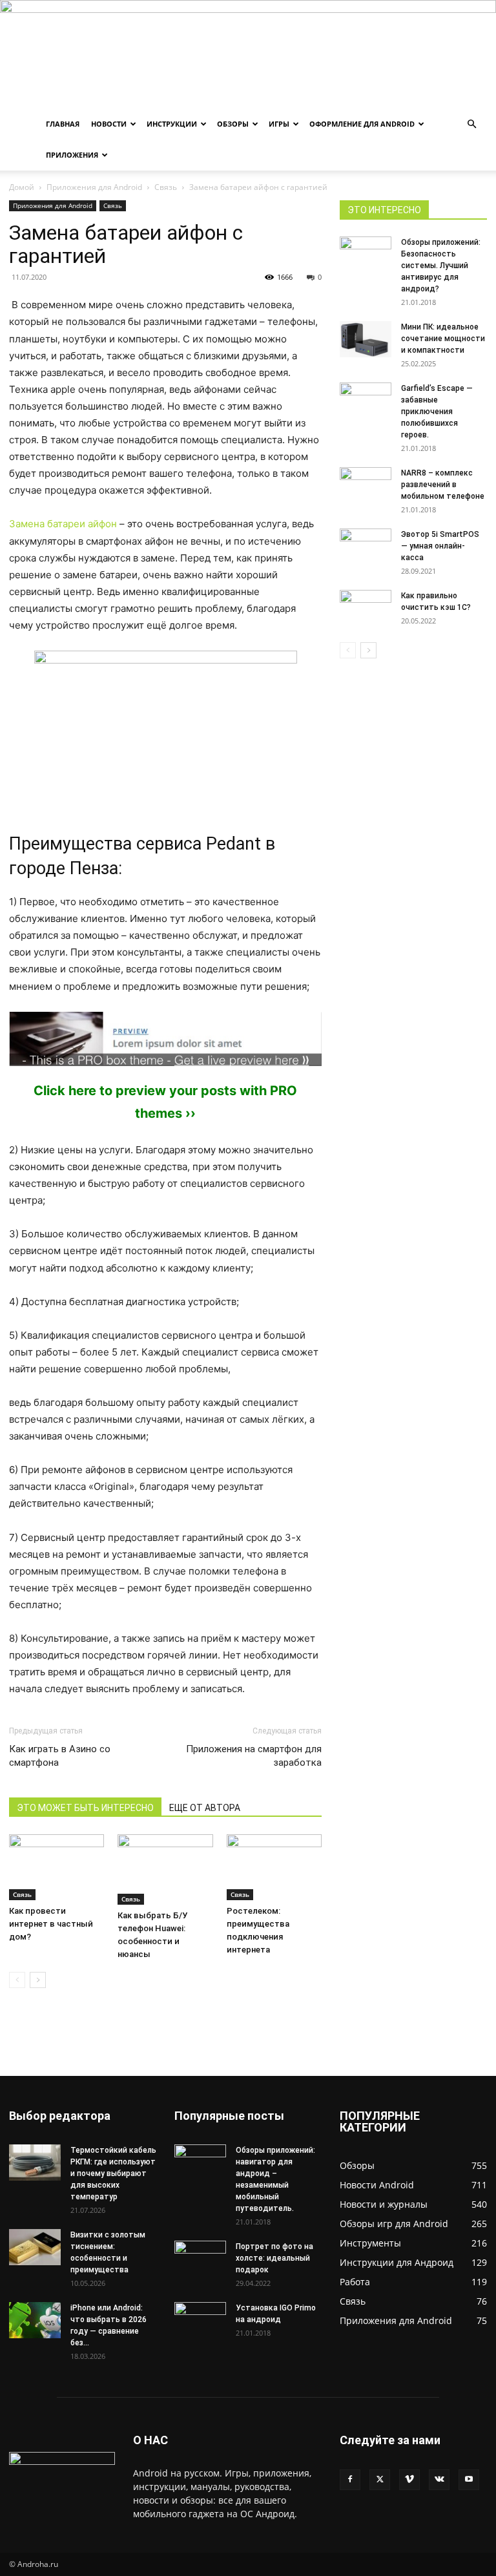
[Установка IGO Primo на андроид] (200, 2318)
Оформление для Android (362, 124)
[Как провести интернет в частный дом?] (57, 1867)
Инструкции (172, 124)
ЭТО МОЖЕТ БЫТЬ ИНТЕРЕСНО (85, 1808)
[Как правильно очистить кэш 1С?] (366, 608)
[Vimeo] (409, 2480)
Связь (166, 187)
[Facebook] (350, 2480)
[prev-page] (17, 1980)
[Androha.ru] (248, 54)
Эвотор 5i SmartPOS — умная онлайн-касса (440, 546)
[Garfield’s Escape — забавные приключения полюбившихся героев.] (366, 396)
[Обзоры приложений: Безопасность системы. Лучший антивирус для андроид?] (366, 249)
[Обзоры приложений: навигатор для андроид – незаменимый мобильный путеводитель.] (200, 2157)
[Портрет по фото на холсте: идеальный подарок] (200, 2259)
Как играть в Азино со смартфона (60, 1756)
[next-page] (38, 1980)
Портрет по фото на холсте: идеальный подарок (274, 2258)
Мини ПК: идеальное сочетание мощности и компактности (443, 339)
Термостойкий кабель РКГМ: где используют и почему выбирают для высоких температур (113, 2173)
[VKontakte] (439, 2480)
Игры (279, 124)
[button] (471, 124)
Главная (63, 124)
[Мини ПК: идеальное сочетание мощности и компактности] (366, 339)
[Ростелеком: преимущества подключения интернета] (274, 1867)
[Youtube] (469, 2480)
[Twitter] (380, 2480)
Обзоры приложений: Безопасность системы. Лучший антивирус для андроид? (441, 266)
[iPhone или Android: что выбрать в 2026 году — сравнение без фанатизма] (35, 2320)
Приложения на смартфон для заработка (254, 1756)
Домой (22, 187)
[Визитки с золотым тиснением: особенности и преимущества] (35, 2247)
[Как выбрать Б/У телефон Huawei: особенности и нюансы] (165, 1869)
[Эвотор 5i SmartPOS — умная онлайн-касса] (366, 547)
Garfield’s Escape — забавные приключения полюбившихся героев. (437, 412)
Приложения (72, 155)
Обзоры (233, 124)
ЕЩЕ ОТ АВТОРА (205, 1808)
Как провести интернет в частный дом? (51, 1924)
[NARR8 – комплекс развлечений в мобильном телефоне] (366, 480)
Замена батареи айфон (63, 524)
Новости (109, 124)
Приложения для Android (94, 187)
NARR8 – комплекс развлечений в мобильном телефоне (443, 485)
